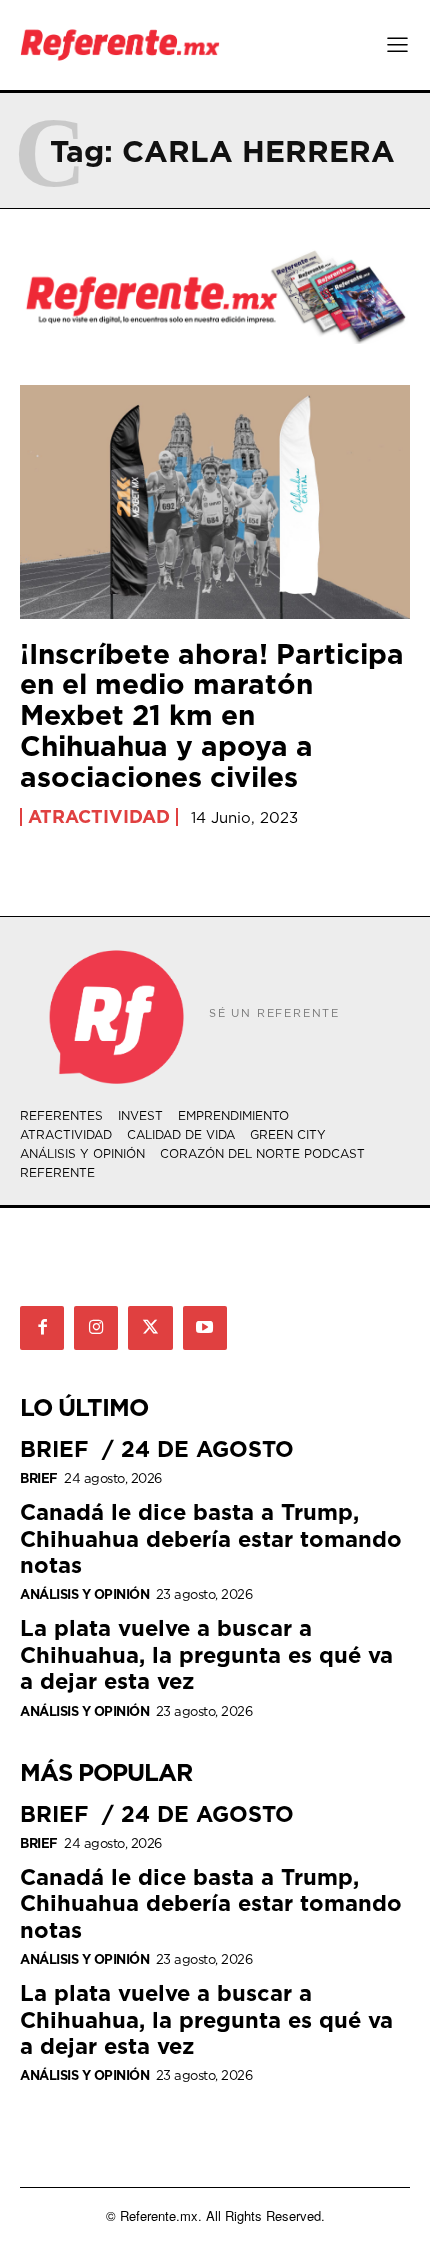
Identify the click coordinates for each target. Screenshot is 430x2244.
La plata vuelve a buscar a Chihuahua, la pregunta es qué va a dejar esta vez (206, 1654)
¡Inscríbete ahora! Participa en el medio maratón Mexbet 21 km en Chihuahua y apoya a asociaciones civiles (212, 715)
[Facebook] (42, 1328)
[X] (150, 1328)
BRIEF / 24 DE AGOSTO (157, 1448)
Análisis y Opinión (84, 1594)
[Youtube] (205, 1328)
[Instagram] (96, 1328)
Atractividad (99, 817)
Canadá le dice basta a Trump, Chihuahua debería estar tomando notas (211, 1538)
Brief (39, 1478)
